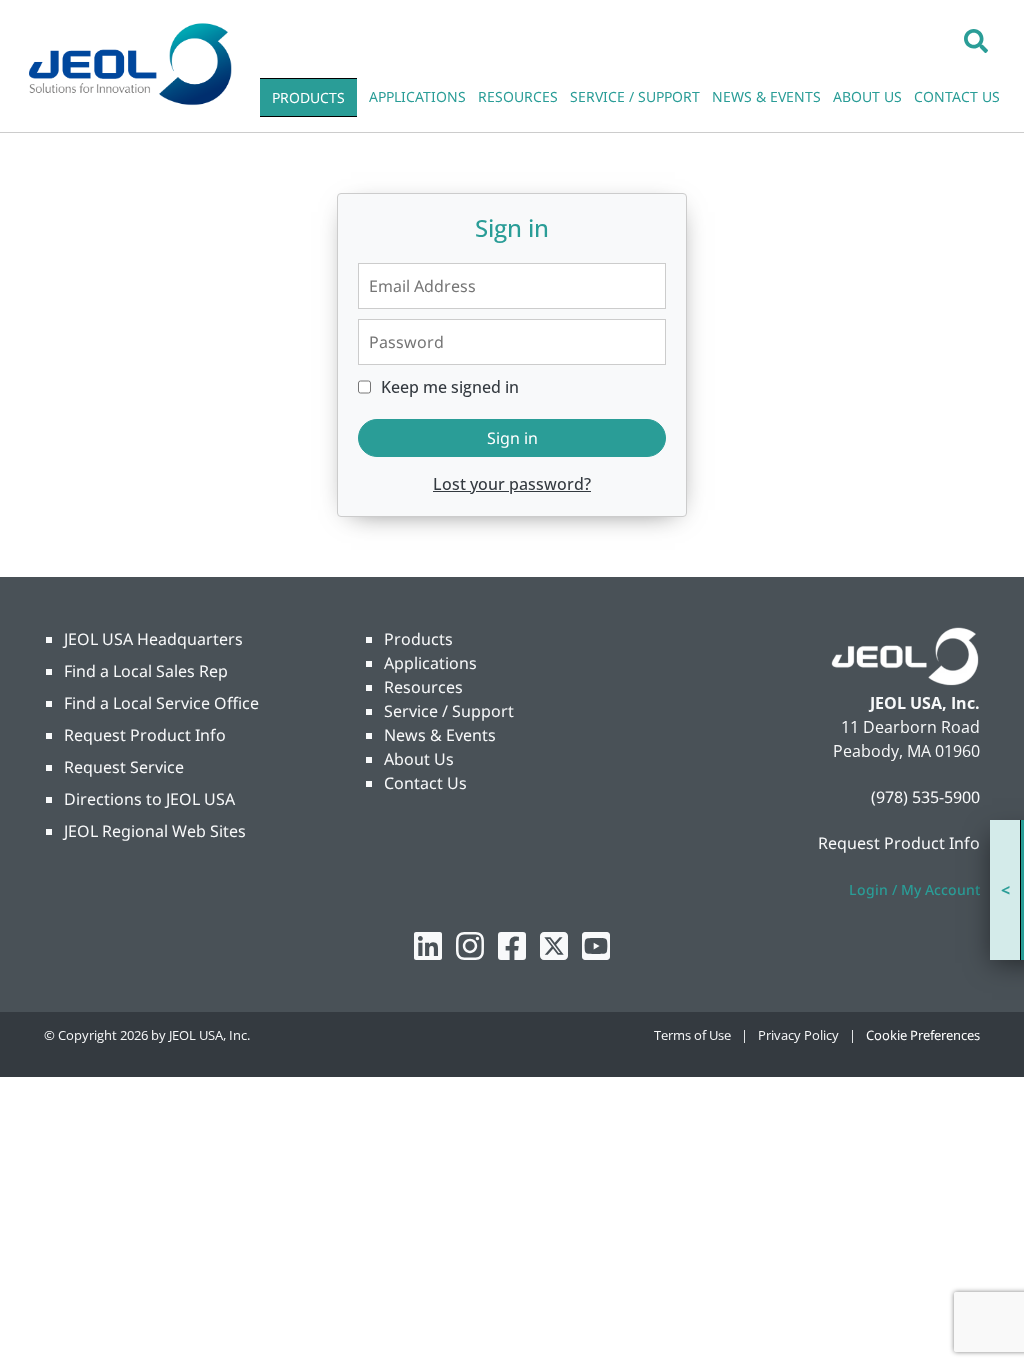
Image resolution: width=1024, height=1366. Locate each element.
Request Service (124, 767)
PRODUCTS (308, 97)
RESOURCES (518, 96)
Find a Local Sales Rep (146, 671)
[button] (976, 40)
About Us (419, 759)
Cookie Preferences (923, 1035)
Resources (423, 687)
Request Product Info (145, 735)
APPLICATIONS (417, 96)
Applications (430, 663)
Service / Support (449, 711)
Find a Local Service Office (161, 703)
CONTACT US (957, 96)
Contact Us (425, 783)
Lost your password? (512, 484)
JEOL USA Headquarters (153, 639)
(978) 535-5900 (925, 797)
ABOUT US (867, 96)
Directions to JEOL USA (149, 799)
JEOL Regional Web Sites (155, 831)
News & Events (440, 735)
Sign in (512, 438)
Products (418, 639)
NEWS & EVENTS (766, 96)
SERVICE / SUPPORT (635, 96)
